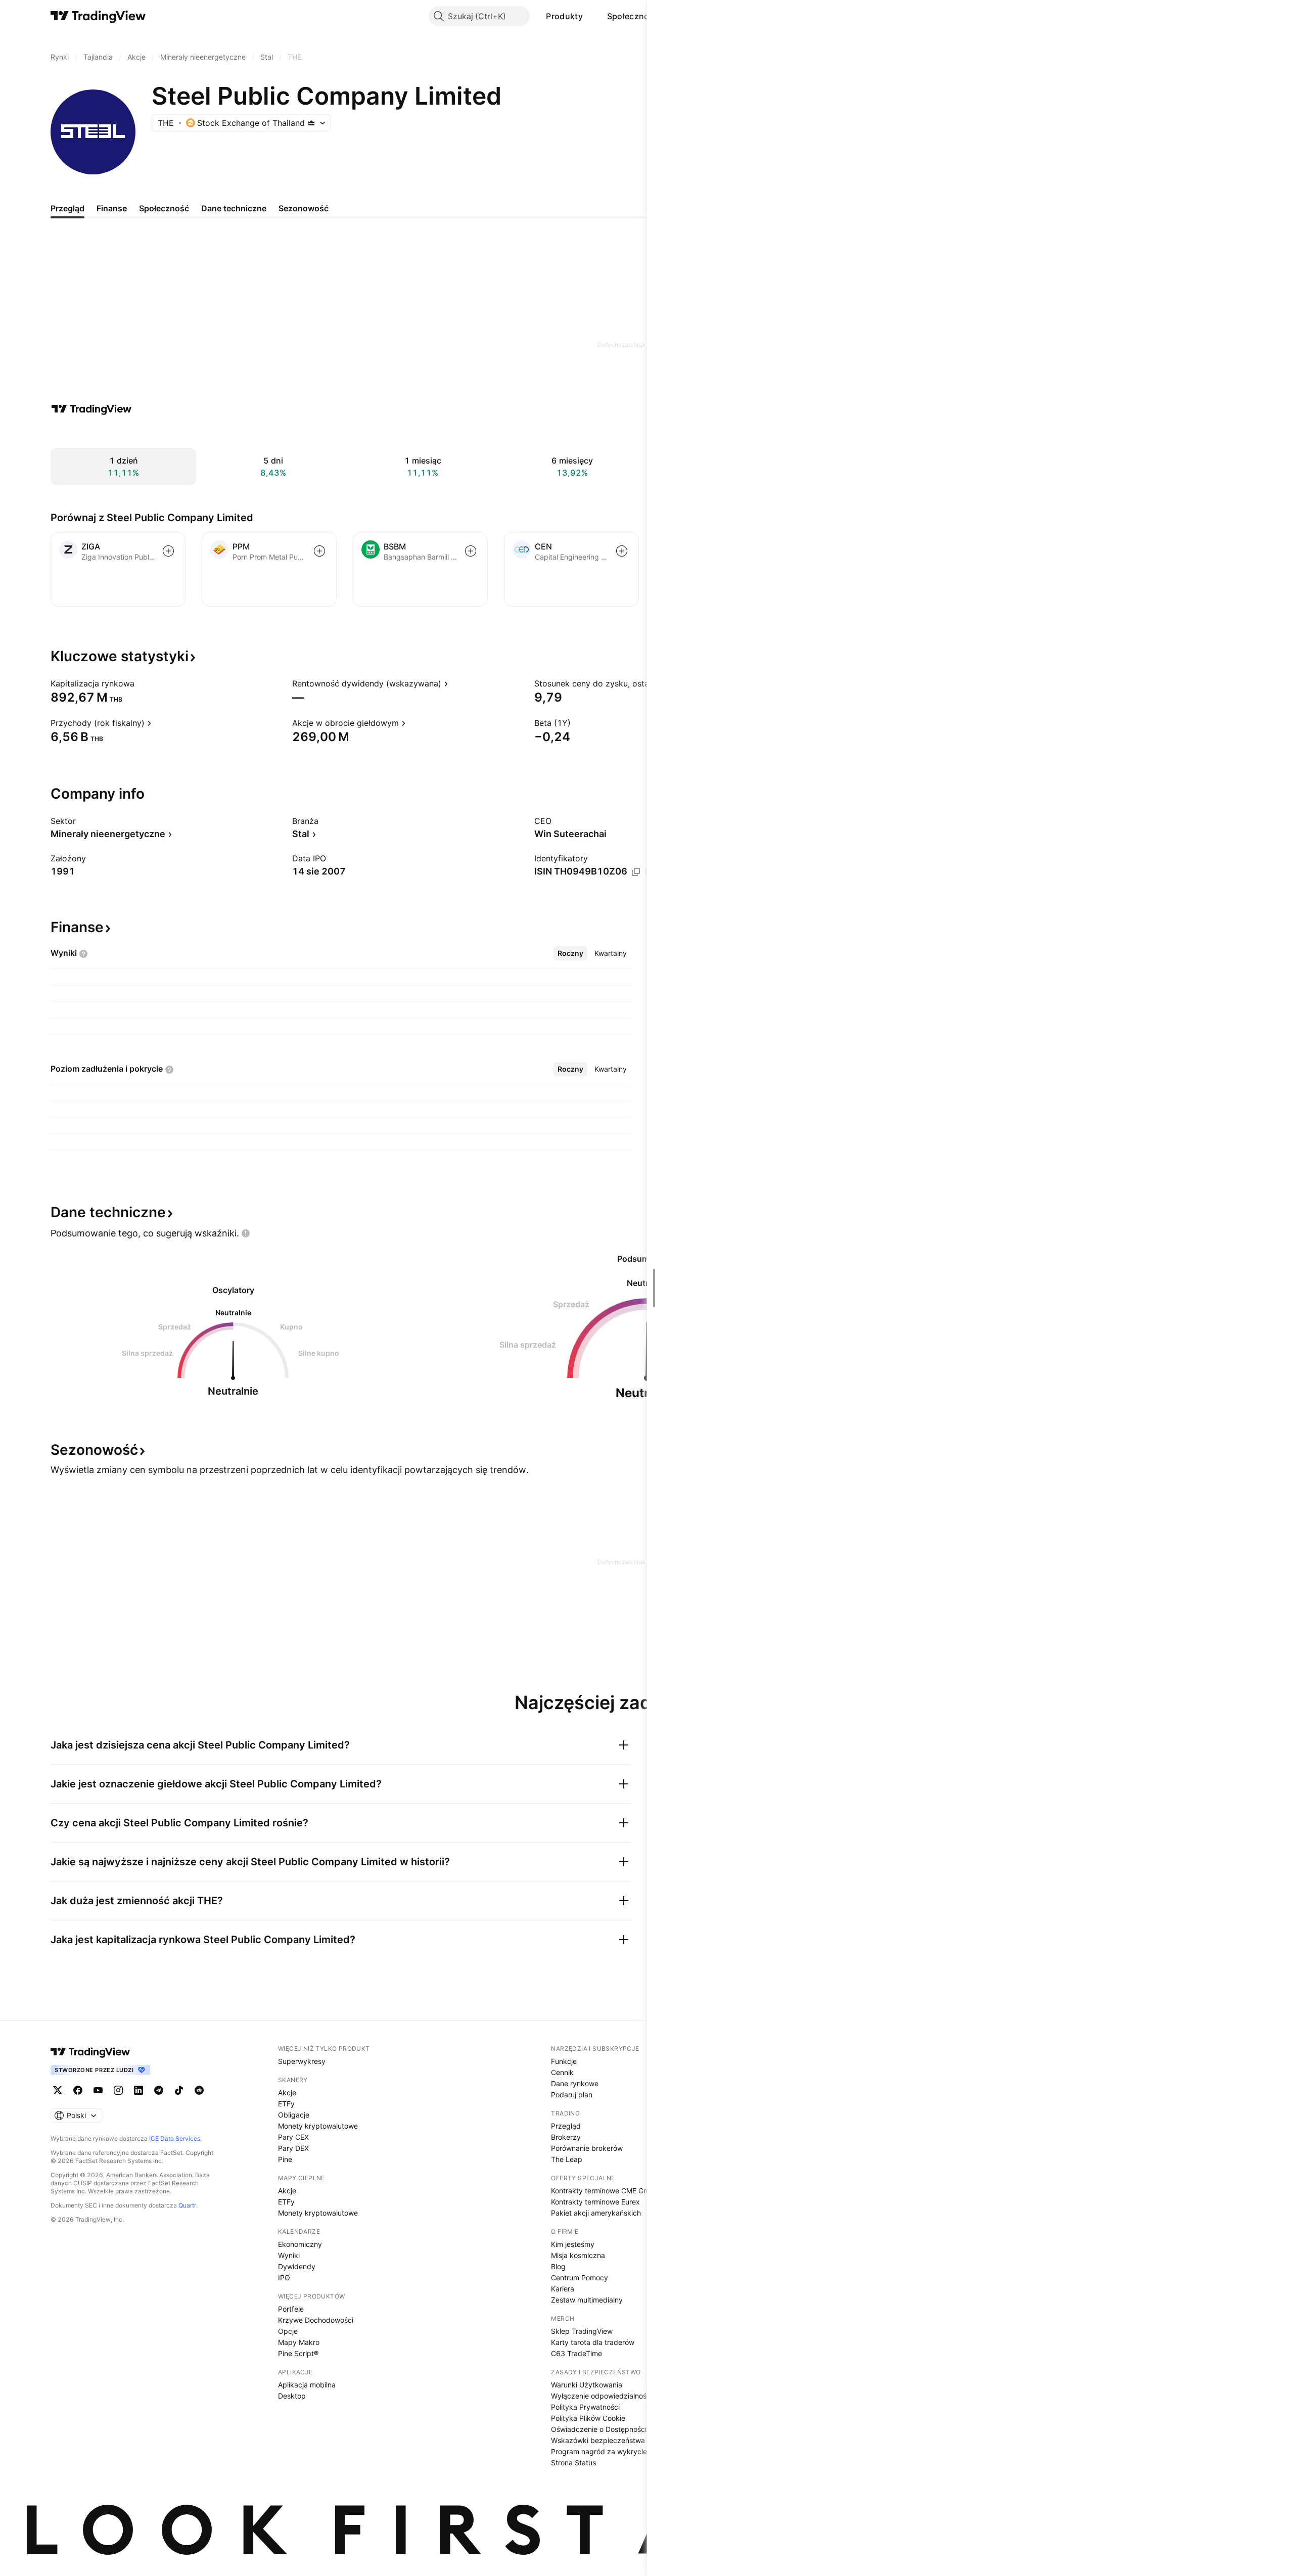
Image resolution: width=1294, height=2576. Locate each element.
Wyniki (289, 2255)
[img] (311, 123)
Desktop (292, 2396)
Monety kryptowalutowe (318, 2126)
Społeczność (633, 16)
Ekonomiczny (300, 2244)
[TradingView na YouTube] (98, 2090)
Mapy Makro (299, 2342)
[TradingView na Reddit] (199, 2090)
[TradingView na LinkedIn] (138, 2090)
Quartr (187, 2205)
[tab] (570, 953)
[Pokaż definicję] (141, 683)
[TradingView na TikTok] (179, 2090)
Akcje (287, 2092)
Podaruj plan (572, 2095)
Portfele (291, 2309)
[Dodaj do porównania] (168, 551)
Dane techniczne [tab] (234, 208)
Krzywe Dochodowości (316, 2320)
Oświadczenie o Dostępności (599, 2429)
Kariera (563, 2289)
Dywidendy (297, 2266)
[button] (590, 16)
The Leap (567, 2159)
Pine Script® (298, 2353)
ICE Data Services (175, 2138)
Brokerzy (566, 2137)
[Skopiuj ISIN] (636, 872)
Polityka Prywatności (585, 2407)
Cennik (562, 2072)
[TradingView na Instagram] (118, 2090)
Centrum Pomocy (580, 2278)
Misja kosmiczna (578, 2255)
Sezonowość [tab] (304, 208)
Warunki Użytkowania (587, 2385)
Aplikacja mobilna (307, 2385)
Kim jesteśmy (573, 2244)
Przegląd (566, 2126)
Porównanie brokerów (587, 2148)
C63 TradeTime (576, 2353)
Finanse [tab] (112, 208)
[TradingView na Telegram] (159, 2090)
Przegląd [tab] (67, 208)
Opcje (288, 2331)
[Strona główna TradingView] (98, 16)
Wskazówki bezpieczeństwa (598, 2440)
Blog (558, 2266)
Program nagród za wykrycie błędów (612, 2451)
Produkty (564, 16)
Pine (285, 2159)
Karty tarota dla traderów (593, 2342)
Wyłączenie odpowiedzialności (602, 2396)
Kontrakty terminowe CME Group (605, 2191)
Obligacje (294, 2115)
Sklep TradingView (582, 2331)
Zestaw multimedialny (587, 2300)
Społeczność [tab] (164, 208)
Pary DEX (293, 2148)
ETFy (286, 2104)
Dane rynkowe (575, 2083)
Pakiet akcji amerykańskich (596, 2213)
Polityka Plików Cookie (588, 2418)
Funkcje (564, 2061)
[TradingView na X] (58, 2090)
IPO (284, 2278)
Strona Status (573, 2463)
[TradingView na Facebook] (78, 2090)
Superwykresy (302, 2061)
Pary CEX (293, 2137)
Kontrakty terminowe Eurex (595, 2202)
